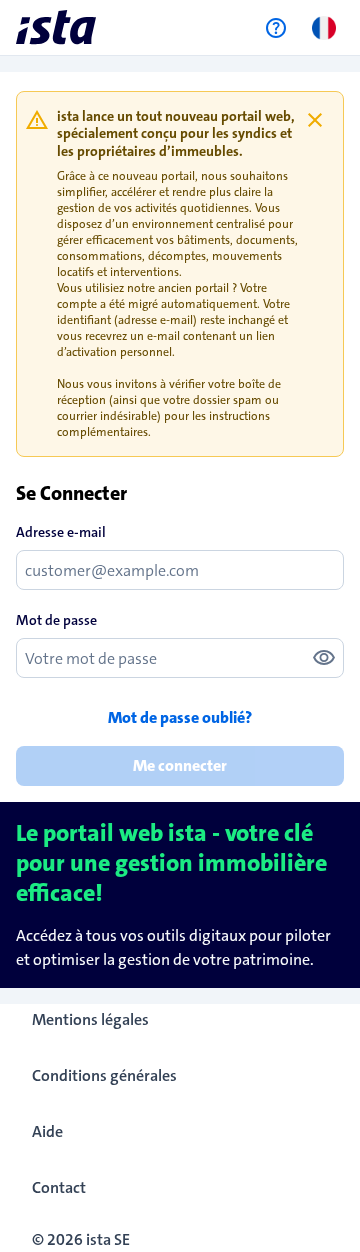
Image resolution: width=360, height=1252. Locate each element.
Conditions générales (104, 1075)
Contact (59, 1187)
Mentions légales (90, 1019)
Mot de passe (56, 620)
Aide (47, 1131)
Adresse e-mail (61, 532)
